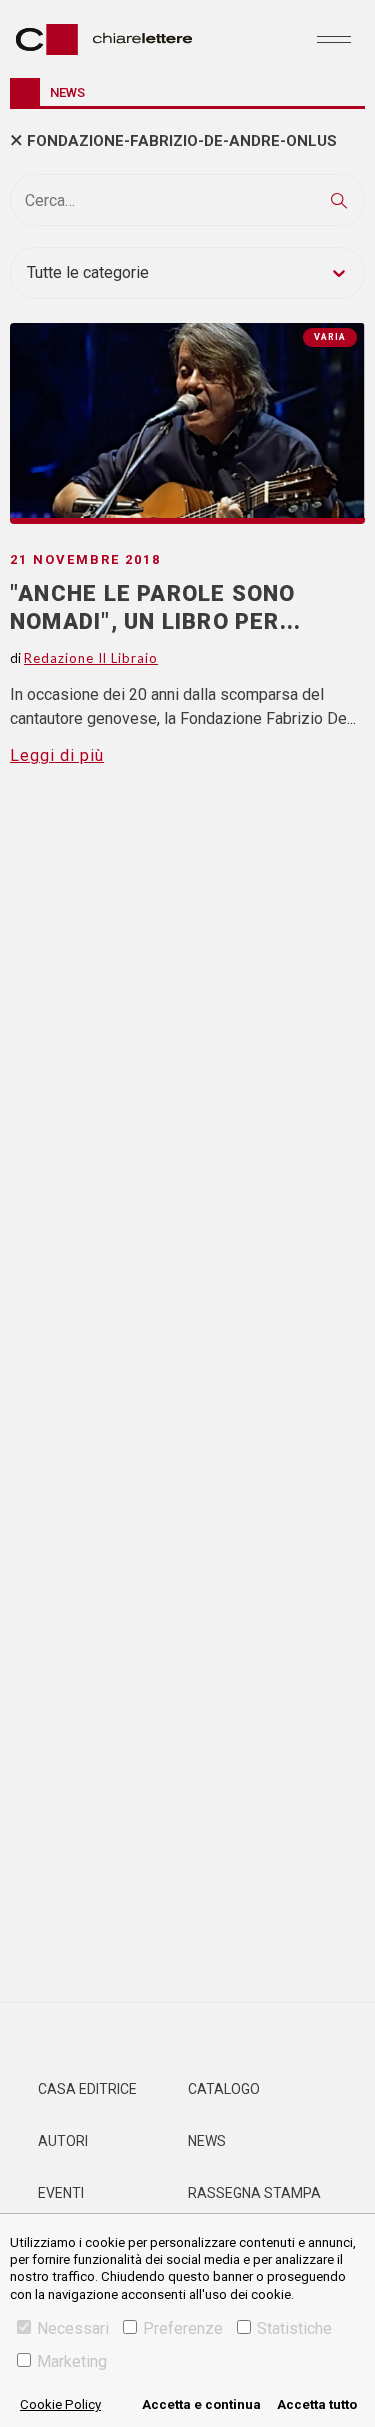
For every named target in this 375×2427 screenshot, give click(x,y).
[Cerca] (339, 200)
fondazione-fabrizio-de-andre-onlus (182, 141)
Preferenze (183, 2328)
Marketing (72, 2361)
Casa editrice (87, 2089)
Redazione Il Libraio (91, 658)
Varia (330, 337)
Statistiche (294, 2328)
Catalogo (224, 2089)
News (207, 2141)
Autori (63, 2141)
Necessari (73, 2328)
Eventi (61, 2193)
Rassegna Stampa (254, 2193)
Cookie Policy (60, 2404)
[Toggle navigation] (334, 39)
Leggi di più (57, 755)
